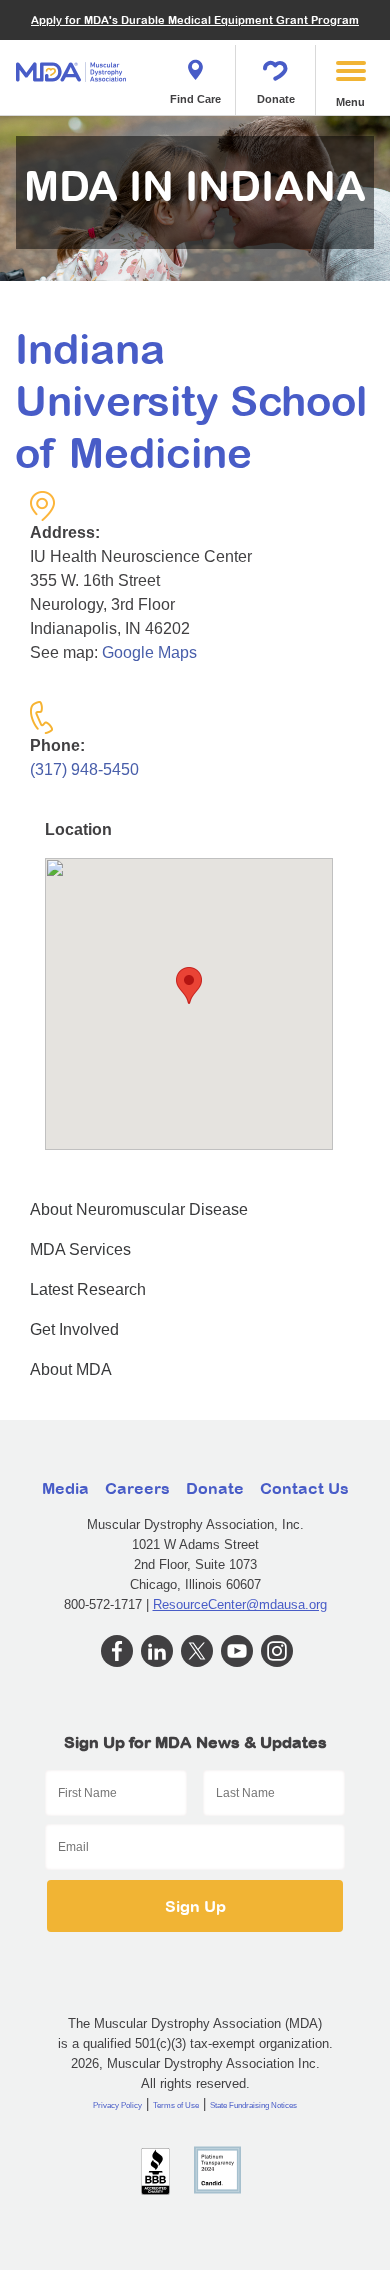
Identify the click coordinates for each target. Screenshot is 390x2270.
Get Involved (74, 1329)
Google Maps (149, 652)
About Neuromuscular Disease (139, 1209)
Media (65, 1488)
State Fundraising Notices (253, 2105)
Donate (276, 99)
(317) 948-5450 (84, 769)
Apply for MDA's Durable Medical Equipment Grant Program (195, 19)
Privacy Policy (117, 2105)
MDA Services (80, 1249)
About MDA (71, 1369)
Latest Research (88, 1289)
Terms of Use (176, 2105)
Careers (137, 1488)
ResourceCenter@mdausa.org (240, 1604)
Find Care (195, 99)
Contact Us (304, 1488)
